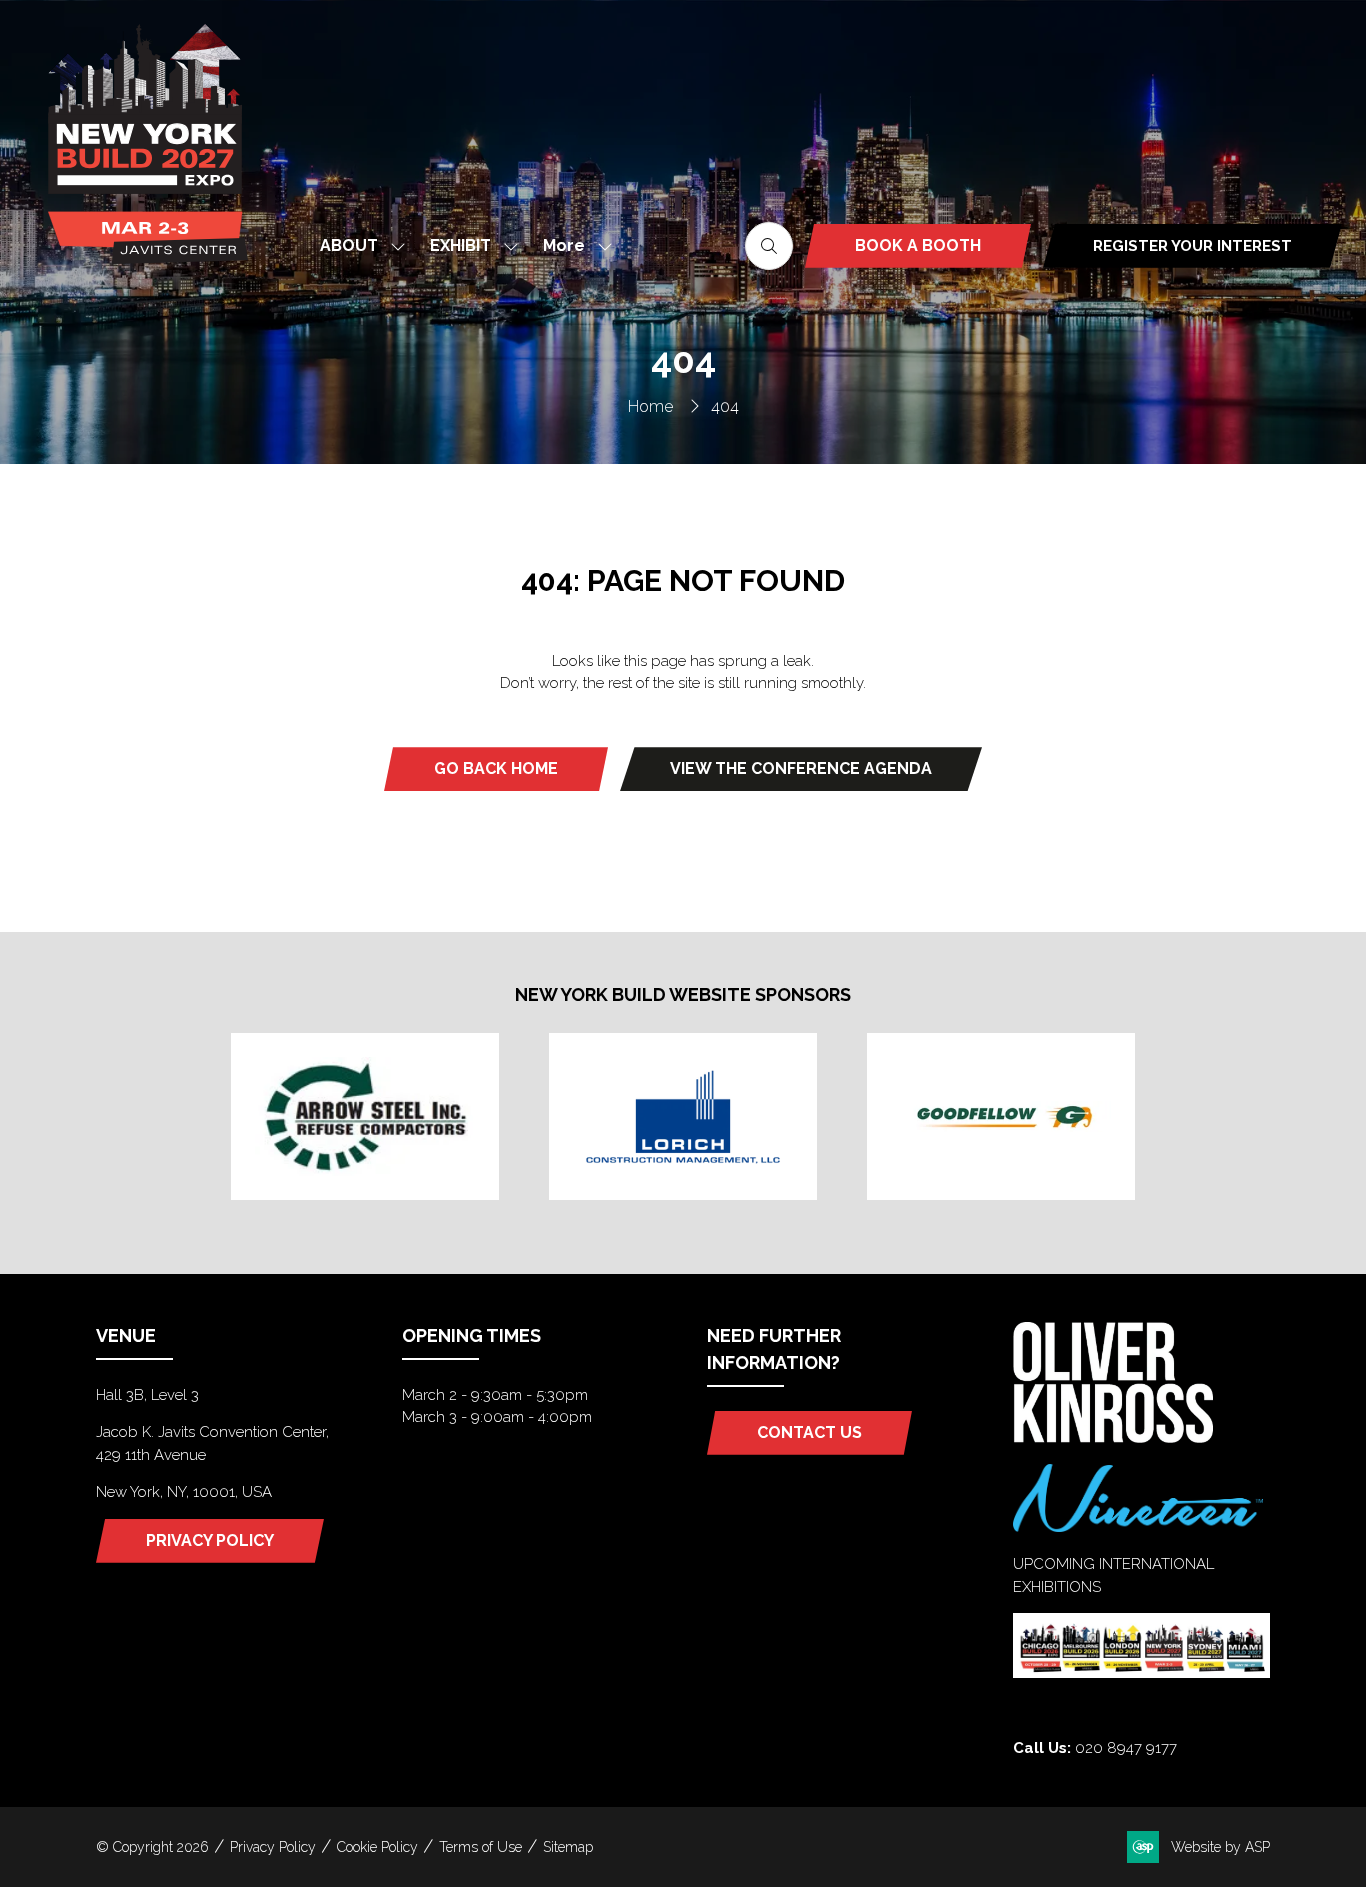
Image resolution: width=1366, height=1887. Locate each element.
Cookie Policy (377, 1847)
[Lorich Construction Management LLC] (683, 1116)
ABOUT (349, 245)
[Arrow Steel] (365, 1116)
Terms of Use (480, 1847)
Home (650, 406)
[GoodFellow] (1001, 1116)
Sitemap (568, 1847)
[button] (572, 245)
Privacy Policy (273, 1847)
